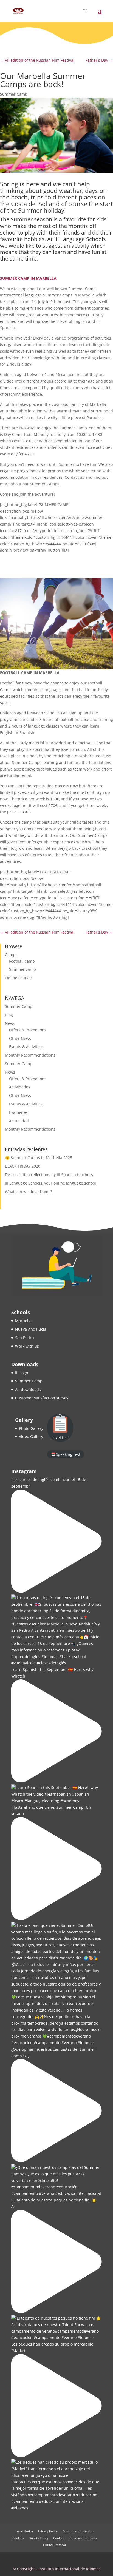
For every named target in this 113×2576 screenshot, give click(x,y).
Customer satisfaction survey (42, 1398)
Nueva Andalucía (31, 1329)
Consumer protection (78, 2531)
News (10, 1023)
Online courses (19, 978)
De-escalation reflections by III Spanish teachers (49, 1175)
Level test (60, 1438)
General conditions (83, 2538)
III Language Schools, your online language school (50, 1183)
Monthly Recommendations (30, 1055)
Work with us (27, 1346)
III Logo (22, 1373)
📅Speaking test (66, 1454)
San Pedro (24, 1338)
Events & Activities (26, 1047)
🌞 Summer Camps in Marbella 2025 (39, 1158)
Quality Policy (38, 2538)
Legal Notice (24, 2531)
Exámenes (18, 1112)
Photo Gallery (31, 1428)
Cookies (18, 2538)
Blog (9, 1015)
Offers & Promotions (28, 1030)
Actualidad (19, 1121)
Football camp (22, 961)
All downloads (28, 1389)
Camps (11, 955)
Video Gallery (31, 1437)
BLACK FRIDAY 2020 (23, 1166)
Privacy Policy (48, 2531)
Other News (20, 1038)
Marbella (23, 1321)
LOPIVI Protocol (54, 2545)
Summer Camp (14, 94)
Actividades (20, 1087)
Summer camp (22, 969)
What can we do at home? (29, 1192)
